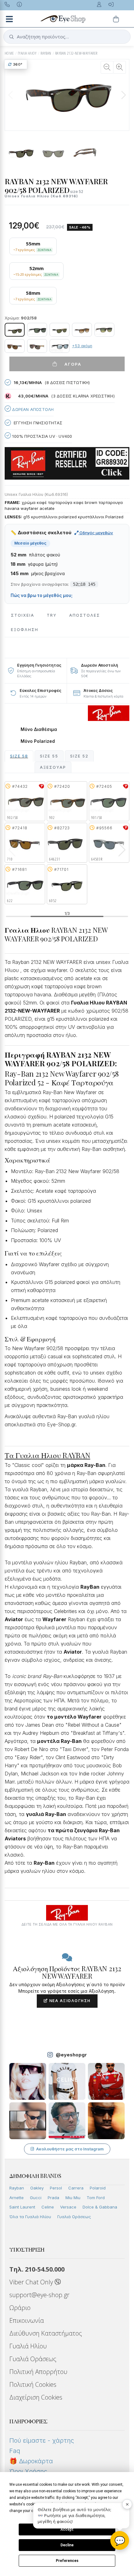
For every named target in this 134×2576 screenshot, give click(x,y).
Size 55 (49, 756)
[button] (123, 95)
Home (9, 53)
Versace (68, 2207)
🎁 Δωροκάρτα (31, 2461)
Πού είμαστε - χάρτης (42, 2440)
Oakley (37, 2188)
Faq (15, 2451)
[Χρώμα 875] (60, 330)
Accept (67, 2529)
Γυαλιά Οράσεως (74, 2217)
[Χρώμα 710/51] (82, 330)
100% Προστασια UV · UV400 (41, 436)
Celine (48, 2207)
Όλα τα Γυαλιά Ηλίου (30, 2217)
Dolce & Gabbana (100, 2207)
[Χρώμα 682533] (15, 346)
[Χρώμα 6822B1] (37, 346)
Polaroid (98, 2188)
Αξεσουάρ (53, 767)
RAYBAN (46, 53)
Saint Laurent (22, 2207)
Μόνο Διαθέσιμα (39, 729)
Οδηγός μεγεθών (96, 533)
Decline (67, 2545)
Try (52, 615)
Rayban (17, 2188)
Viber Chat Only (32, 2282)
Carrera (76, 2188)
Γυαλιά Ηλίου (28, 2346)
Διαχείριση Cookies (36, 2397)
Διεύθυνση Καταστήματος (46, 2333)
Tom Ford (96, 2198)
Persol (56, 2188)
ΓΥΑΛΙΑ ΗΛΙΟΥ (27, 53)
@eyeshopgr (71, 2055)
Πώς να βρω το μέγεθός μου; (42, 595)
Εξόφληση (25, 630)
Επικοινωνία (27, 2320)
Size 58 (19, 756)
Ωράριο (20, 2308)
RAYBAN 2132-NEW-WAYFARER (76, 53)
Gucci (36, 2198)
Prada (53, 2198)
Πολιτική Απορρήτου (38, 2372)
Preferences (67, 2561)
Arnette (17, 2198)
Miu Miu (73, 2198)
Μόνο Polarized (38, 741)
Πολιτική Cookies (33, 2384)
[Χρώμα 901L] (37, 330)
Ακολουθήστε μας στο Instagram (70, 2149)
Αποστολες (85, 615)
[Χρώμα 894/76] (104, 330)
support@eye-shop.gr (39, 2295)
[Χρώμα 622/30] (60, 346)
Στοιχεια (23, 615)
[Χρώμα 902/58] (15, 330)
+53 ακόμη (82, 346)
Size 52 (79, 756)
